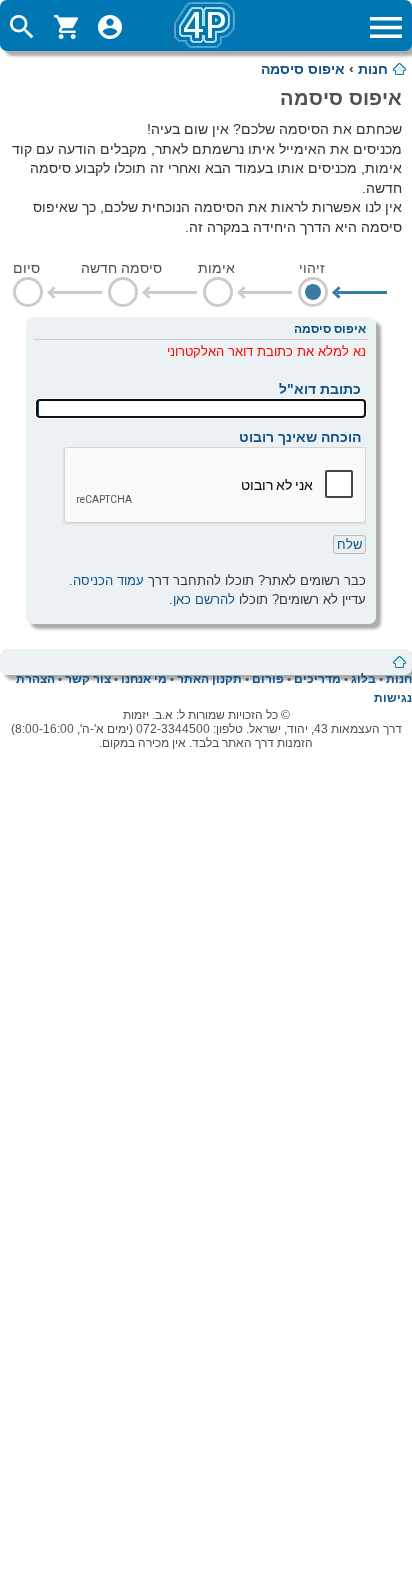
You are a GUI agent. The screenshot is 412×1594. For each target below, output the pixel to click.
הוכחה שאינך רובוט (300, 437)
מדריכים (317, 679)
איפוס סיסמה (303, 69)
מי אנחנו (144, 679)
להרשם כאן (204, 599)
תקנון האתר (209, 679)
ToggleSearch (22, 27)
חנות (373, 69)
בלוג (363, 679)
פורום (268, 679)
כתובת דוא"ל (320, 389)
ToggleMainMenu (386, 27)
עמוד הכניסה (108, 580)
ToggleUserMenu (110, 27)
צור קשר (88, 679)
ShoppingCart (66, 27)
